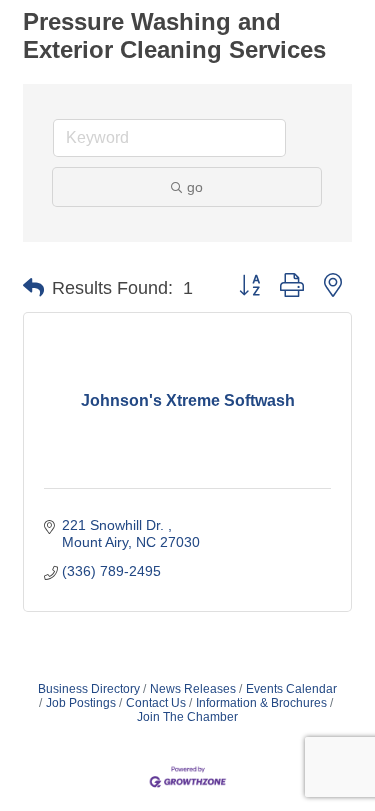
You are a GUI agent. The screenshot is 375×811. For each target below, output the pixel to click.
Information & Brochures (261, 703)
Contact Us (156, 703)
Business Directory (89, 689)
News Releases (193, 689)
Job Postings (81, 703)
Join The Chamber (187, 717)
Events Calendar (291, 689)
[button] (33, 288)
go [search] (195, 187)
